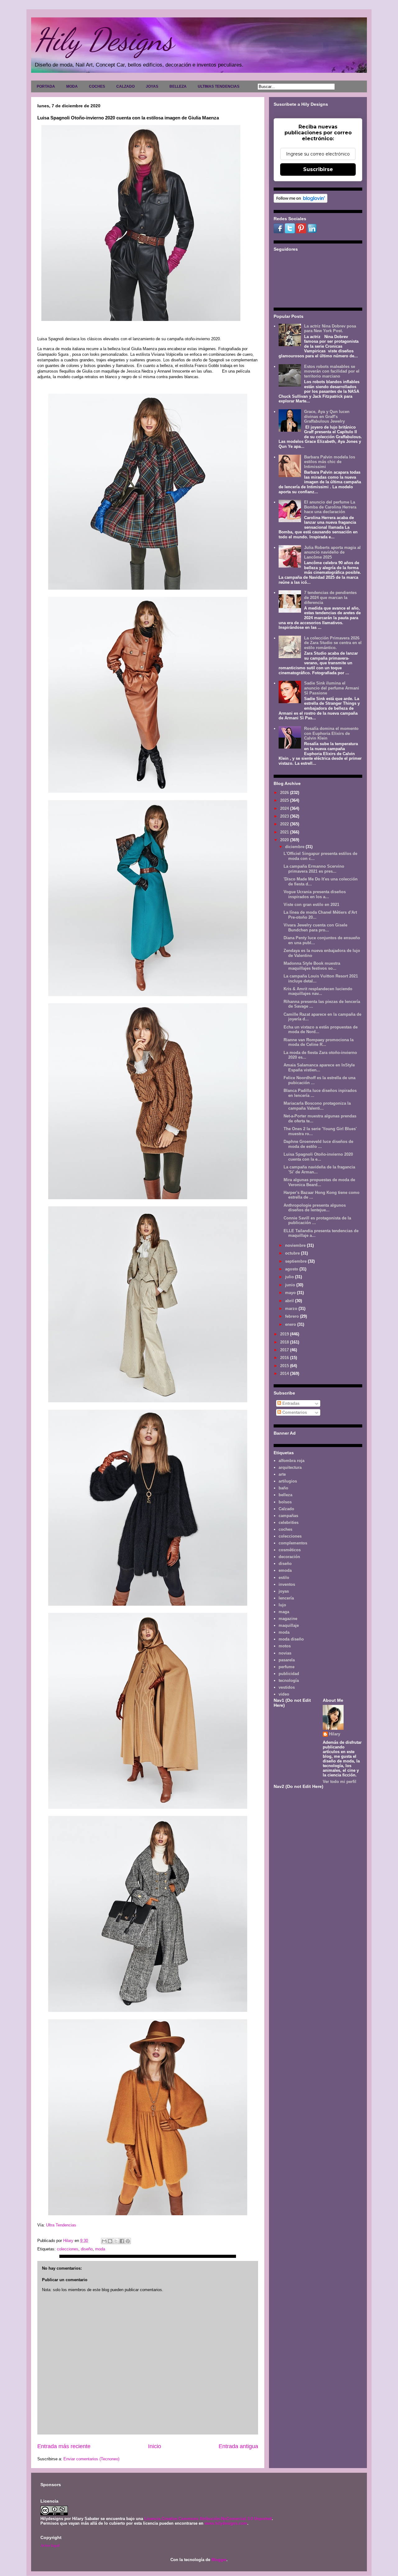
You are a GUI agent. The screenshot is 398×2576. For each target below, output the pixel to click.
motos (285, 1646)
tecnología (289, 1680)
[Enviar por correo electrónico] (104, 2241)
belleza (285, 1495)
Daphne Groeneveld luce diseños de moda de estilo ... (318, 1144)
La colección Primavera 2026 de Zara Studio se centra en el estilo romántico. (333, 643)
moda (100, 2249)
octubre (293, 1253)
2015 (285, 1366)
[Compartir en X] (116, 2241)
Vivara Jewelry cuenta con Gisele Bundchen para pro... (315, 928)
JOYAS (152, 86)
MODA (72, 86)
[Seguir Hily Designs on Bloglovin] (301, 201)
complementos (293, 1543)
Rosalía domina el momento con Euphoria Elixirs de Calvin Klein (331, 733)
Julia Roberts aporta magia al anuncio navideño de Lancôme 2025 (332, 552)
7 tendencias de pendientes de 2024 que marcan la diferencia (330, 597)
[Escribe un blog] (110, 2241)
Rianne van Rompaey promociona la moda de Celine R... (319, 1042)
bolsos (285, 1502)
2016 (285, 1358)
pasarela (287, 1660)
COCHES (97, 86)
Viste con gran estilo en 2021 (311, 905)
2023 (285, 816)
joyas (284, 1591)
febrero (293, 1316)
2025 (285, 800)
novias (285, 1653)
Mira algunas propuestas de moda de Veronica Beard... (319, 1182)
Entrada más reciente (64, 2446)
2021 (285, 832)
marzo (292, 1309)
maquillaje (289, 1625)
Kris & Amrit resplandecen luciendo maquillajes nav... (318, 991)
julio (290, 1277)
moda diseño (291, 1639)
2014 (285, 1374)
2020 (285, 840)
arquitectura (290, 1467)
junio (291, 1285)
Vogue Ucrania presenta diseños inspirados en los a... (315, 894)
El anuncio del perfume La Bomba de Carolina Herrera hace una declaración (330, 507)
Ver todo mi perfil (340, 1782)
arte (282, 1474)
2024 (285, 808)
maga (284, 1612)
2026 (285, 793)
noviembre (296, 1245)
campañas (288, 1516)
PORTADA (46, 86)
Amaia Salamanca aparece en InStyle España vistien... (319, 1068)
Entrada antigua (238, 2446)
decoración (289, 1557)
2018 (285, 1342)
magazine (288, 1619)
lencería (286, 1598)
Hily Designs (104, 39)
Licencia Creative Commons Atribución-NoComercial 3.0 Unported (208, 2519)
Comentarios (294, 1412)
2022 (285, 824)
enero (291, 1324)
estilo (284, 1578)
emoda (285, 1570)
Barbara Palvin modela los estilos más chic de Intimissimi (330, 462)
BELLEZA (178, 86)
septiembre (296, 1261)
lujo (282, 1605)
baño (283, 1488)
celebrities (289, 1522)
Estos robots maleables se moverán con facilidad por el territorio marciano (332, 371)
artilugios (288, 1481)
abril (290, 1301)
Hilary (335, 1734)
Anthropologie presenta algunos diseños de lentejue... (315, 1208)
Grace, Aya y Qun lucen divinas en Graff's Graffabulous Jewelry (327, 416)
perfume (287, 1667)
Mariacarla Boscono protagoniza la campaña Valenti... (317, 1106)
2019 (285, 1334)
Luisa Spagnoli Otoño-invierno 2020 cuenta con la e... (318, 1157)
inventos (287, 1584)
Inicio (155, 2446)
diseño (87, 2249)
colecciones (68, 2249)
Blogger (219, 2560)
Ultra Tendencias (62, 2225)
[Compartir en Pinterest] (128, 2241)
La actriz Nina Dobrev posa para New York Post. (330, 329)
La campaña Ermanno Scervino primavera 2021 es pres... (314, 869)
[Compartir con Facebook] (122, 2241)
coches (285, 1529)
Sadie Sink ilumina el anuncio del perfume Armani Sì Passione (332, 688)
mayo (291, 1293)
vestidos (287, 1687)
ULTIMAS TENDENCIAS (219, 86)
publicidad (289, 1674)
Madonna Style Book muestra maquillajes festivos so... (312, 966)
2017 (285, 1350)
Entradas (290, 1403)
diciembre (295, 847)
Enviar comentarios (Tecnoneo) (91, 2459)
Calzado (286, 1509)
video (284, 1694)
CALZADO (125, 86)
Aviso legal (50, 2545)
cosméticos (290, 1550)
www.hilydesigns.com (226, 2523)
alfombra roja (292, 1461)
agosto (292, 1269)
